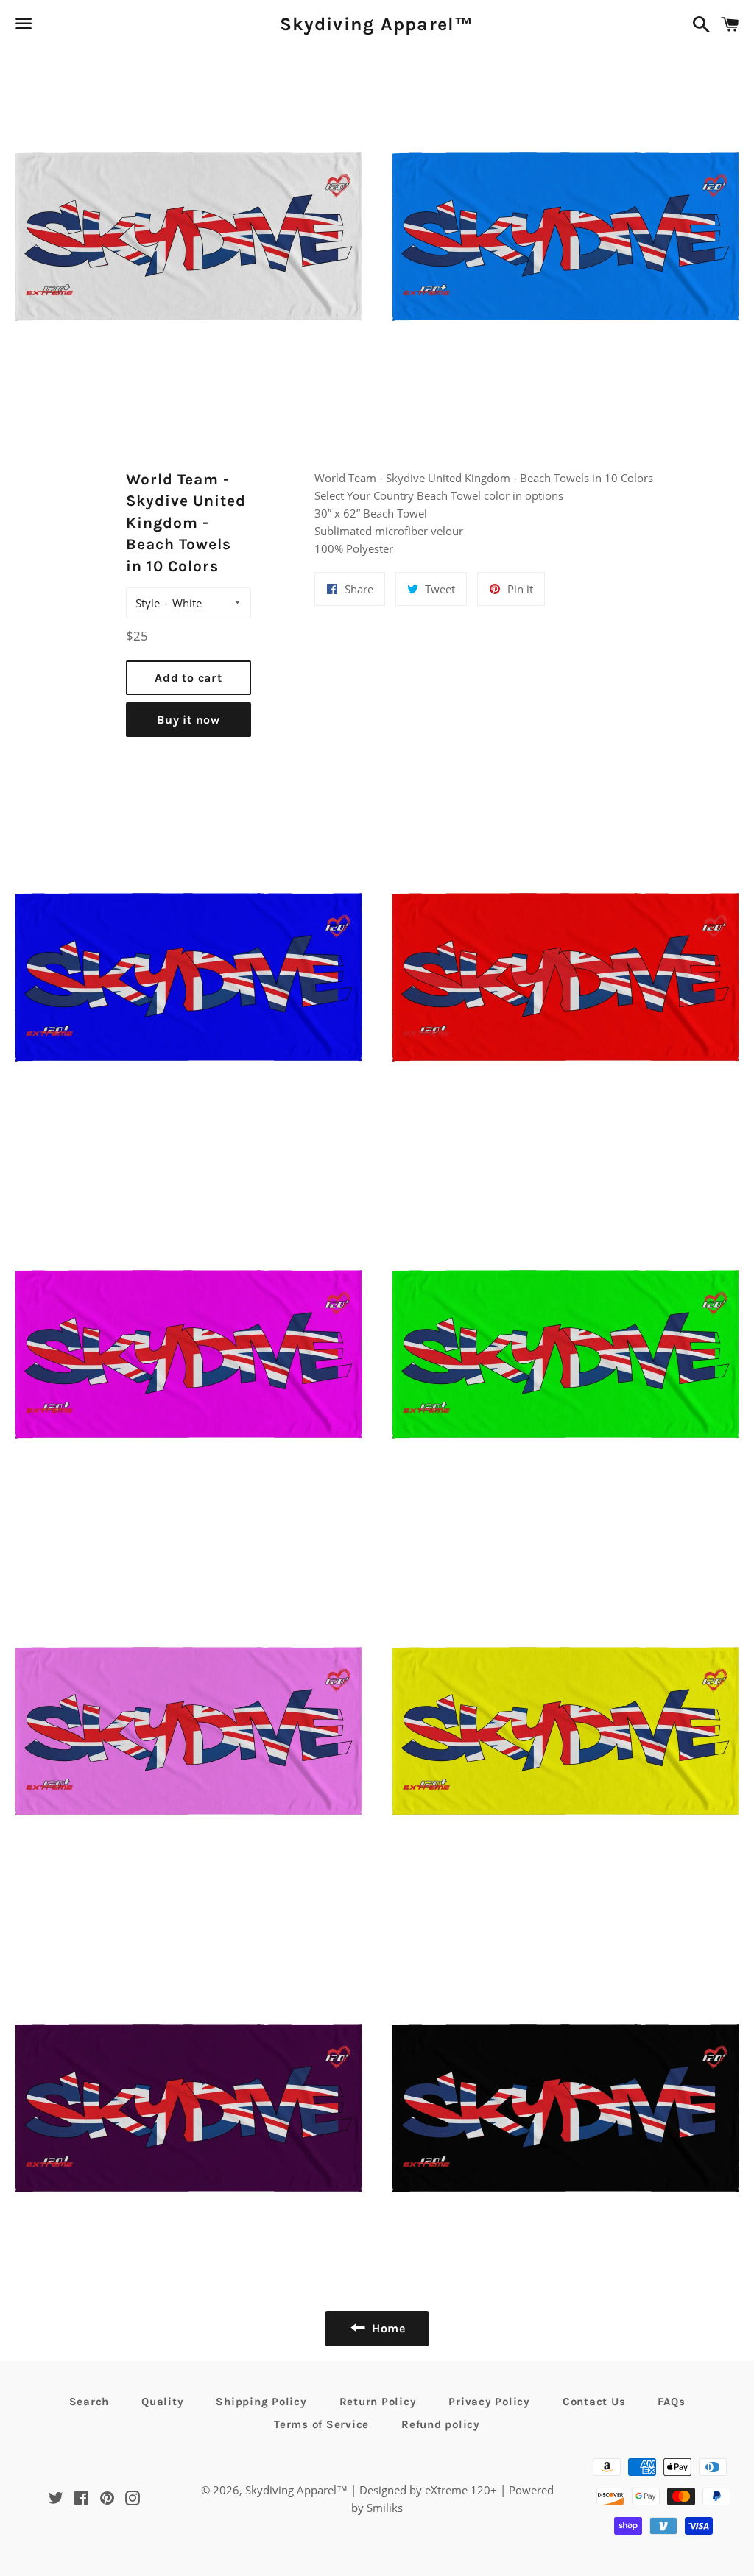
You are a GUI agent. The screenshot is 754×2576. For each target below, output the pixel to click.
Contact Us (594, 2402)
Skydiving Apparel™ (377, 24)
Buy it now (188, 720)
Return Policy (378, 2402)
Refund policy (441, 2424)
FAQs (671, 2402)
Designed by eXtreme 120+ (428, 2490)
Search (89, 2402)
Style (148, 603)
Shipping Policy (261, 2402)
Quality (162, 2402)
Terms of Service (321, 2424)
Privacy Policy (489, 2402)
